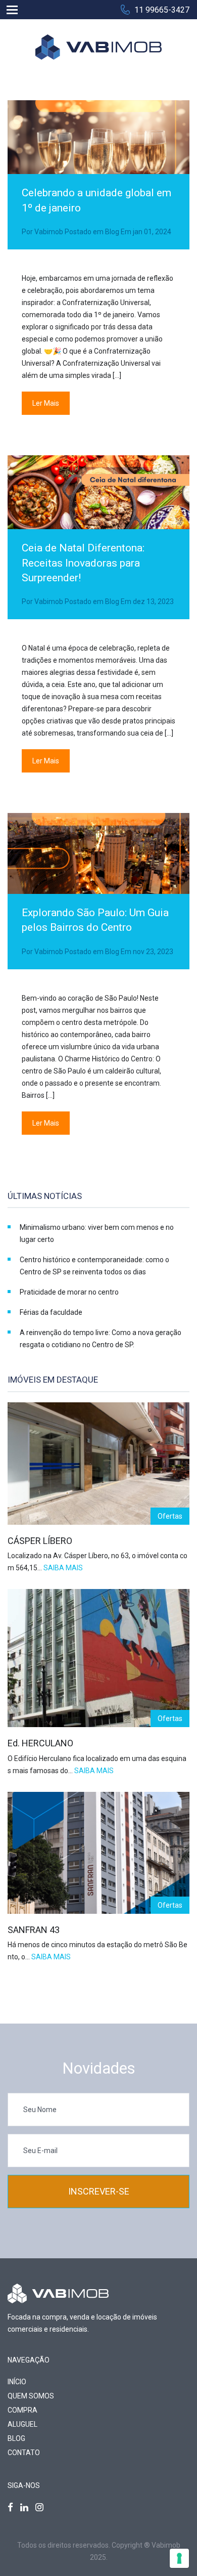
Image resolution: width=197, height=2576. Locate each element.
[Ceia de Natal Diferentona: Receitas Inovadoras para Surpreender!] (98, 513)
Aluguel (22, 2424)
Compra (22, 2410)
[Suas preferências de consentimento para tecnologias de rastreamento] (179, 2558)
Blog (112, 232)
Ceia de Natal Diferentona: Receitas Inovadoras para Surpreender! (83, 563)
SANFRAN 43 (34, 1930)
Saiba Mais (63, 1568)
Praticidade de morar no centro (69, 1292)
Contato (24, 2453)
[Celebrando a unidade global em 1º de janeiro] (98, 158)
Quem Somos (31, 2396)
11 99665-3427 (162, 10)
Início (17, 2382)
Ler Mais (46, 403)
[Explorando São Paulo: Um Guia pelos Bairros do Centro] (98, 874)
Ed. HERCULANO (40, 1743)
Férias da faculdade (51, 1312)
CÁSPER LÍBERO (40, 1541)
